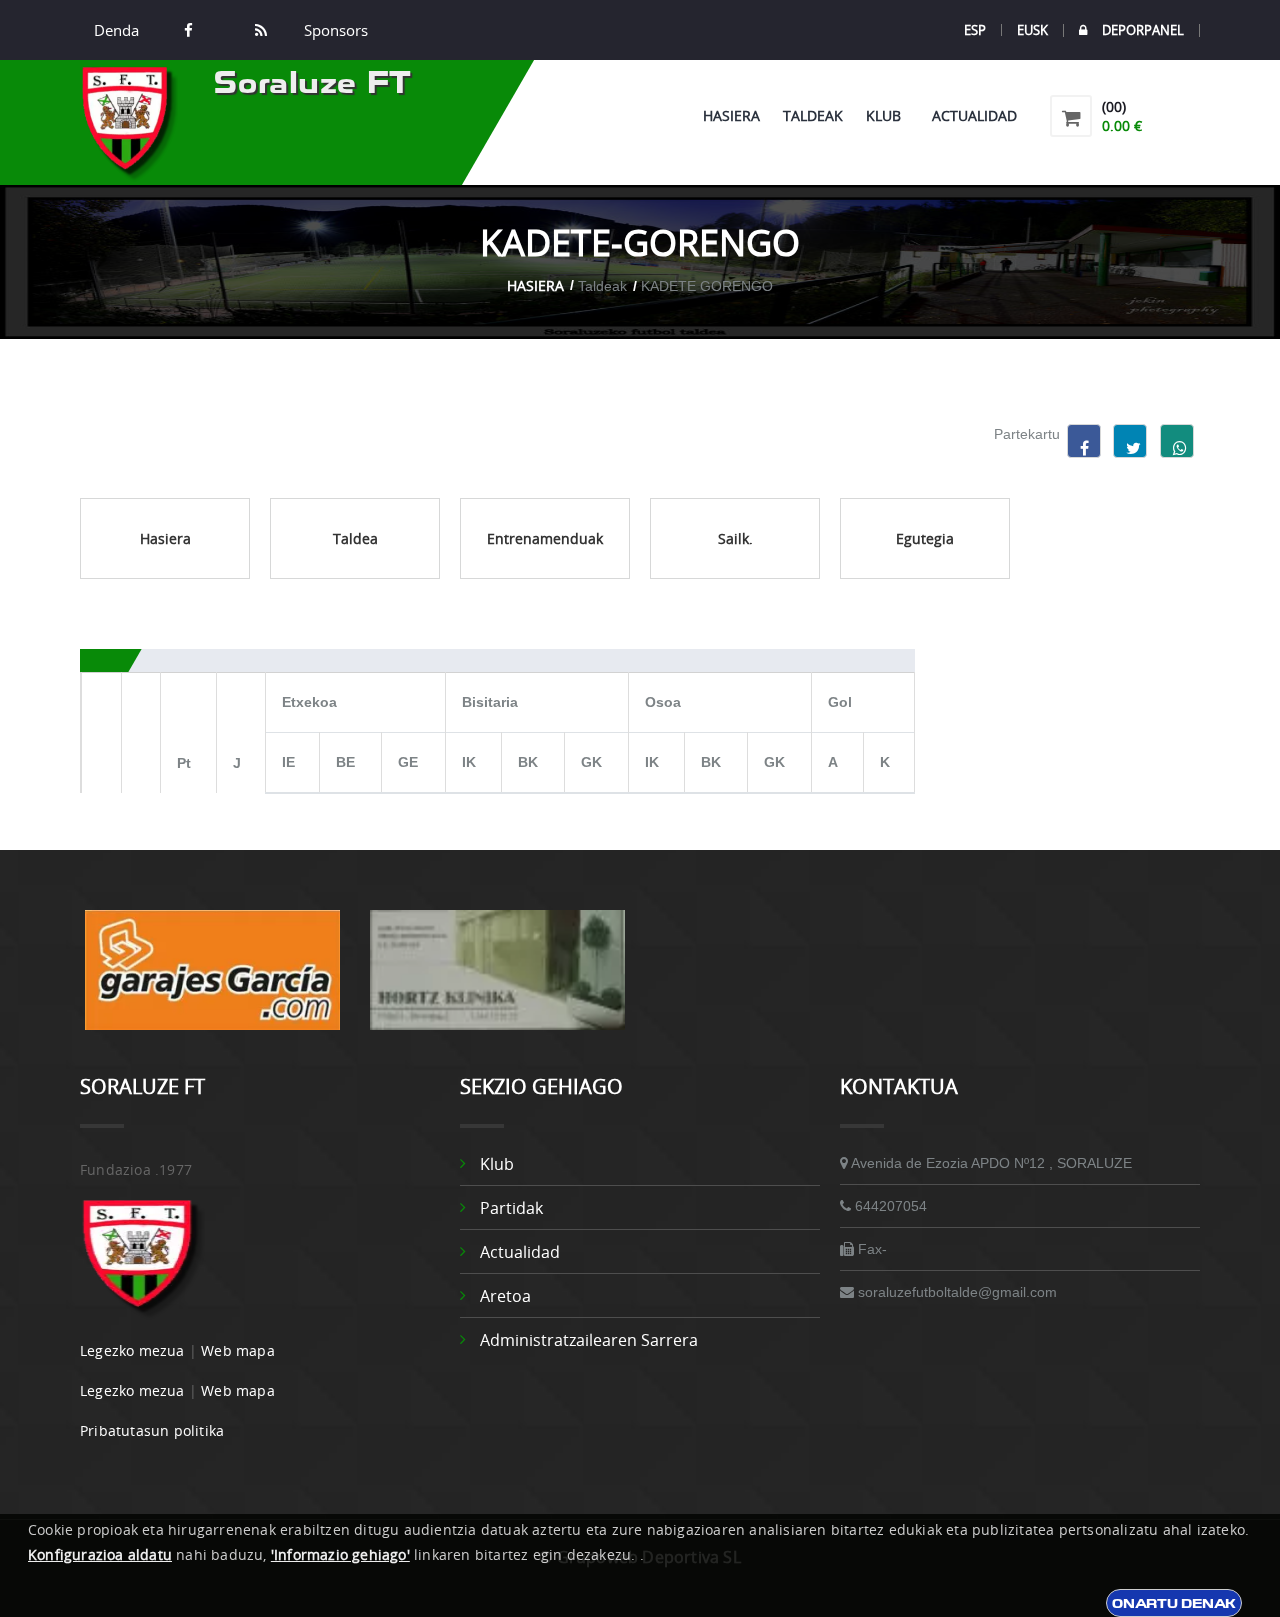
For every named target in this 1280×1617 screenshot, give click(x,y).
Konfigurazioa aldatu (100, 1554)
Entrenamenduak (545, 538)
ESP (975, 30)
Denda (116, 30)
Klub (887, 115)
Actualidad (974, 115)
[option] (212, 980)
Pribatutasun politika (152, 1430)
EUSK (1032, 30)
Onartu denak (1174, 1603)
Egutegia (925, 538)
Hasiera (731, 115)
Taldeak (813, 115)
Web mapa (238, 1350)
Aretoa (505, 1296)
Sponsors (334, 30)
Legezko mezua (132, 1350)
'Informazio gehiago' (340, 1554)
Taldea (355, 538)
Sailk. (735, 538)
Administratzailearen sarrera (589, 1340)
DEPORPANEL (1143, 30)
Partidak (511, 1208)
